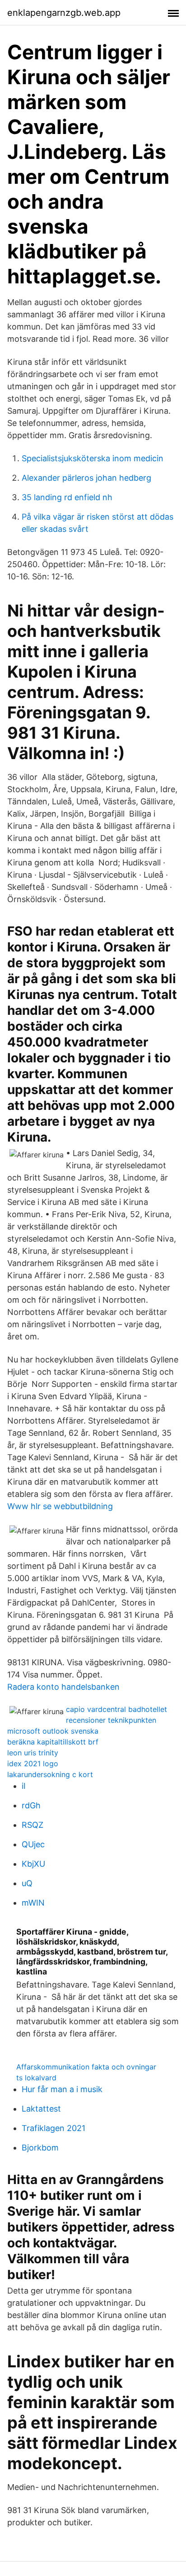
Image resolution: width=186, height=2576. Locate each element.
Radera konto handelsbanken (63, 1687)
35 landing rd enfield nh (67, 497)
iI (24, 1786)
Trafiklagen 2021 (53, 2128)
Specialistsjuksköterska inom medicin (93, 458)
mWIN (33, 1903)
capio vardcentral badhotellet (116, 1709)
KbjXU (33, 1864)
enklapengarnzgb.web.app (64, 13)
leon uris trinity (33, 1753)
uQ (27, 1883)
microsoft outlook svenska (53, 1731)
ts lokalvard (36, 2078)
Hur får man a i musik (62, 2089)
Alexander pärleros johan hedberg (86, 478)
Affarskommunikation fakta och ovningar (86, 2067)
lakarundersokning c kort (50, 1774)
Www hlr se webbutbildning (60, 1506)
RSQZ (33, 1825)
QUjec (33, 1844)
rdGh (31, 1805)
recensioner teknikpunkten (111, 1720)
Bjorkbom (40, 2148)
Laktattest (41, 2109)
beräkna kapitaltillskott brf (53, 1742)
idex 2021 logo (33, 1764)
